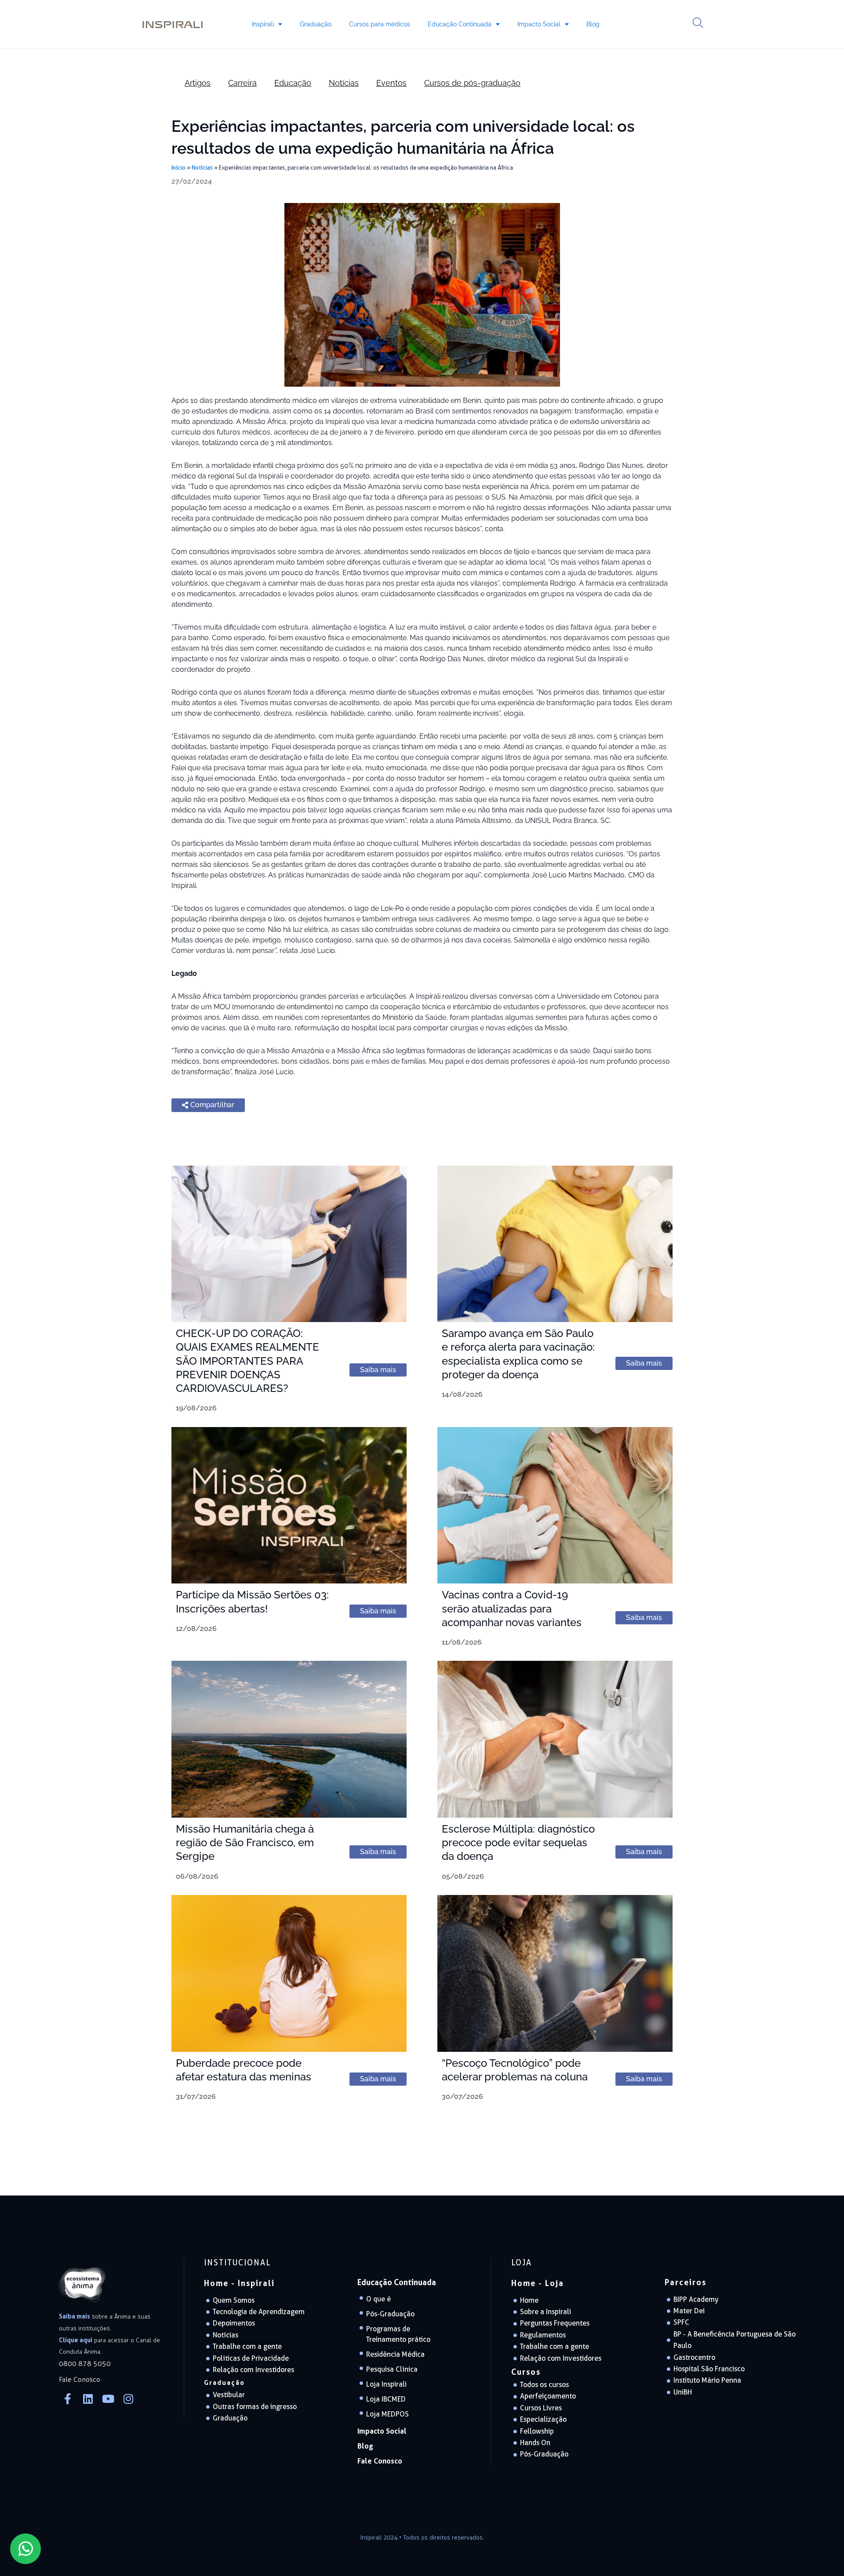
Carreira (242, 83)
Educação (293, 83)
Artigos (198, 83)
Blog (593, 24)
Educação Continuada (460, 24)
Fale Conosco (380, 2461)
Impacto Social (539, 24)
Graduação (316, 24)
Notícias (344, 83)
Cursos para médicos (380, 24)
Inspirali (263, 24)
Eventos (391, 83)
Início (178, 167)
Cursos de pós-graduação (472, 83)
